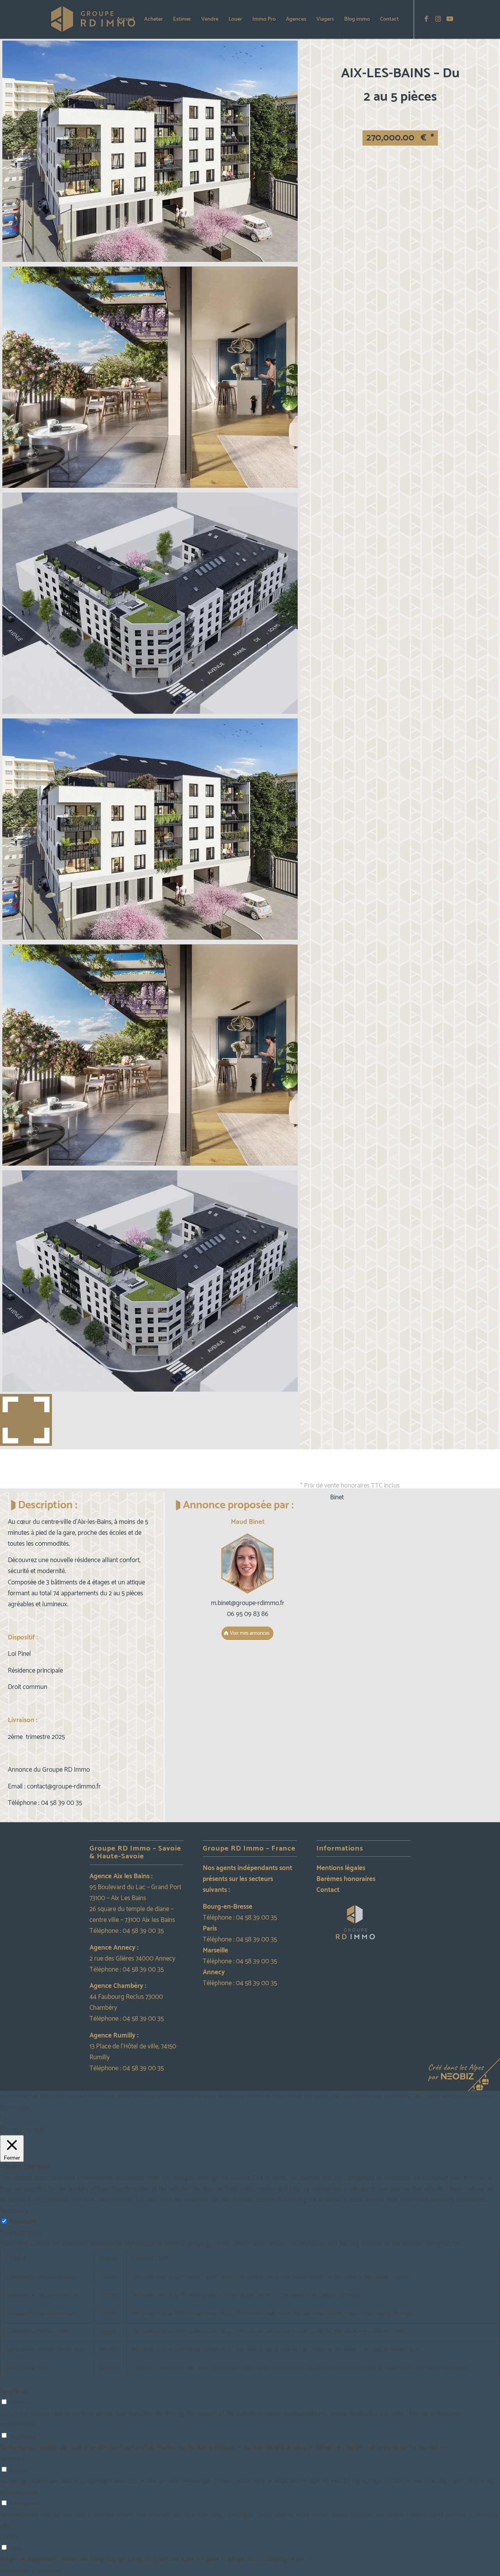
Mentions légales (341, 1868)
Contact (328, 1890)
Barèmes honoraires (346, 1879)
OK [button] (4, 2119)
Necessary (23, 2222)
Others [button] (9, 2537)
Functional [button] (14, 2391)
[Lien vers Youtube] (450, 19)
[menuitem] (125, 20)
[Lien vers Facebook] (426, 19)
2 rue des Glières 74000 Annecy (132, 1959)
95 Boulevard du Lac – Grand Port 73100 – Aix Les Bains (135, 1893)
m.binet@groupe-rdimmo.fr (248, 1603)
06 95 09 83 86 (248, 1614)
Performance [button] (18, 2425)
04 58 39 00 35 (143, 1931)
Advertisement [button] (20, 2492)
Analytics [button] (12, 2459)
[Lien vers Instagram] (438, 19)
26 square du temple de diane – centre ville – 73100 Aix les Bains (132, 1915)
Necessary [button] (14, 2211)
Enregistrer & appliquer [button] (31, 2571)
